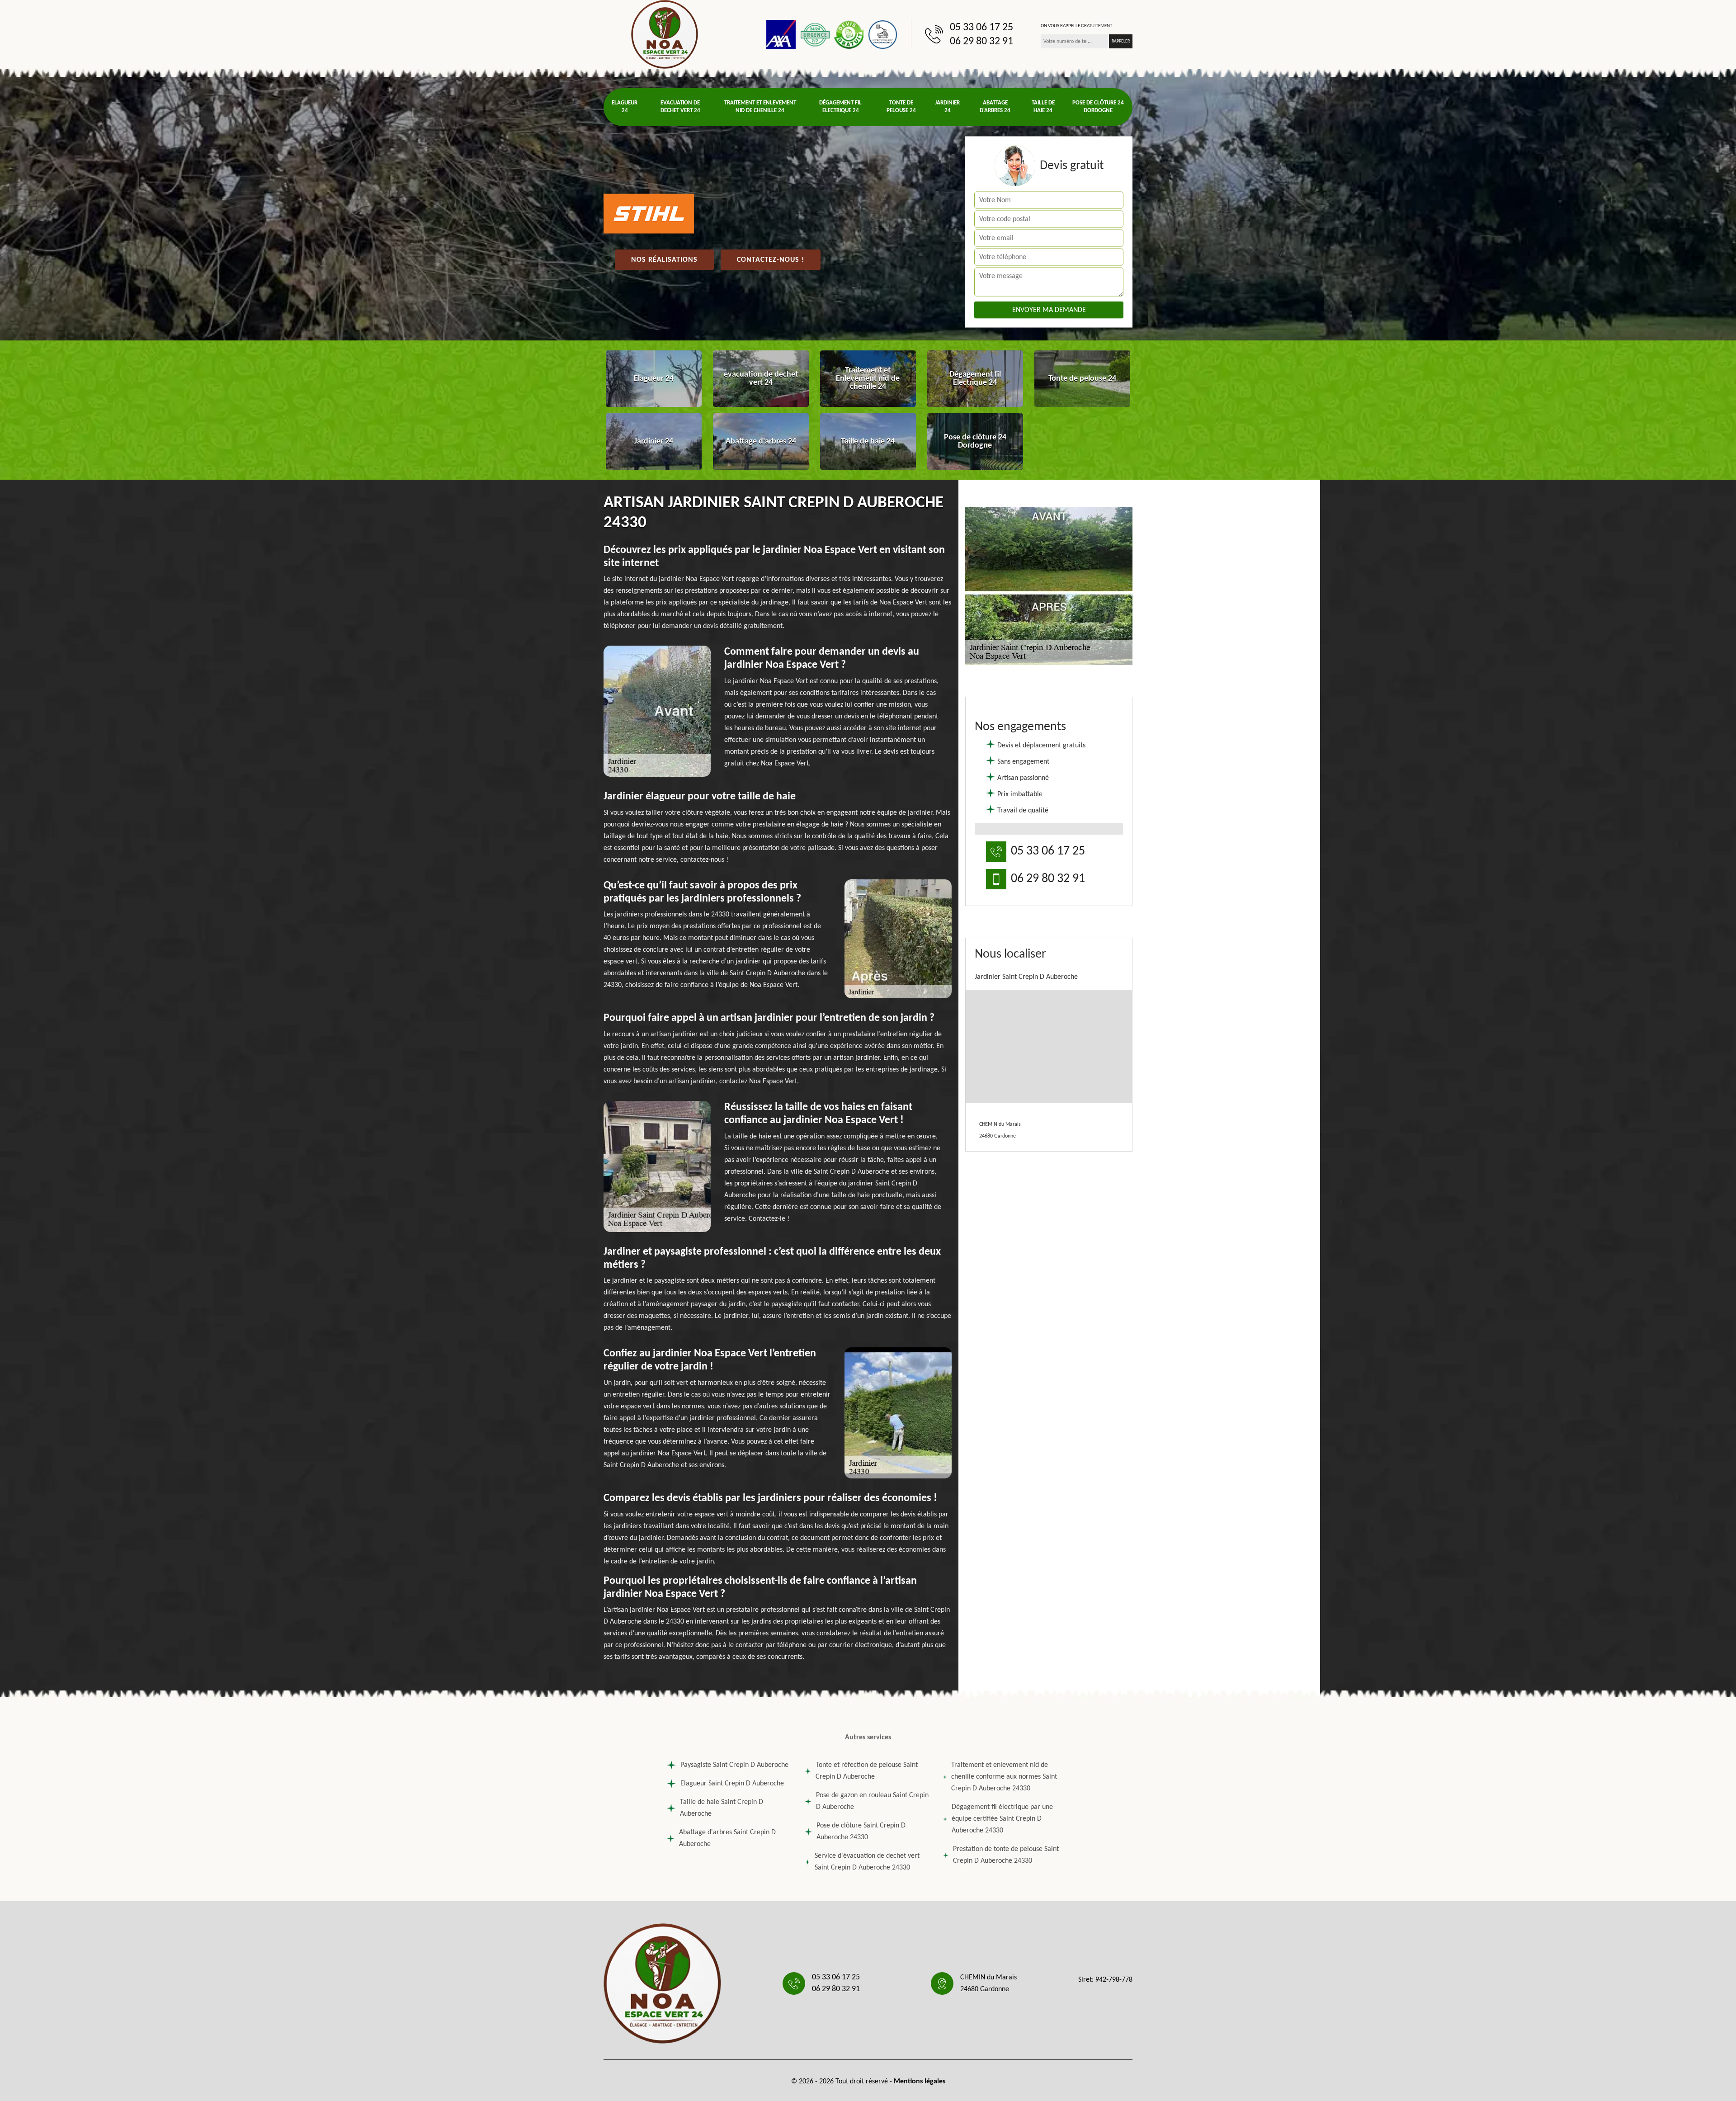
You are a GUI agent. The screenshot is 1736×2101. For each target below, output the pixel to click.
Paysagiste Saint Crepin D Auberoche (734, 1765)
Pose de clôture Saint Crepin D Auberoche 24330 (861, 1832)
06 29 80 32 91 (981, 42)
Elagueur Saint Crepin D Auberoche (732, 1784)
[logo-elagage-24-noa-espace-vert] (665, 34)
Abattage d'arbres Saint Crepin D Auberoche (727, 1838)
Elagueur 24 (625, 107)
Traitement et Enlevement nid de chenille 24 (760, 107)
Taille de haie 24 (1043, 107)
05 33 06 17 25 (981, 28)
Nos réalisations (664, 260)
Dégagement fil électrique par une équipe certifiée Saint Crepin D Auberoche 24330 (1002, 1819)
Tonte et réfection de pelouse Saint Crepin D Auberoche (867, 1771)
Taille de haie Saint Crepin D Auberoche (722, 1808)
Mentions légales (920, 2082)
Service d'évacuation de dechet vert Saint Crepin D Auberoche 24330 (867, 1862)
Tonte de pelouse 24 (901, 107)
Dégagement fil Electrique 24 (840, 107)
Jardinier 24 (947, 107)
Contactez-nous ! (771, 260)
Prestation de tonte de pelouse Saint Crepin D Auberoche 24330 (1006, 1855)
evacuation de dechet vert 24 (680, 107)
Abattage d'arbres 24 (995, 107)
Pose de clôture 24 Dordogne (1098, 107)
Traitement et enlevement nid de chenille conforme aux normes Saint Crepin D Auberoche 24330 (1004, 1777)
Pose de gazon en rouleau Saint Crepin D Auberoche (872, 1801)
